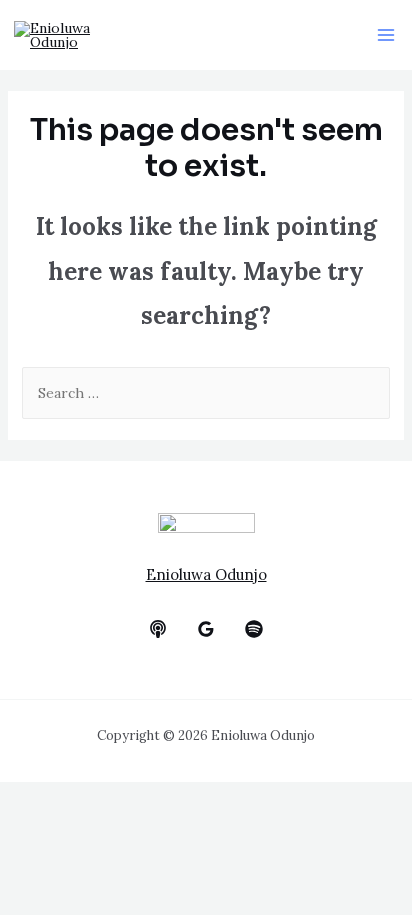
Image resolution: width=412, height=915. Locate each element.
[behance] (158, 629)
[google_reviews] (206, 629)
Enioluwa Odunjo (206, 574)
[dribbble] (254, 629)
